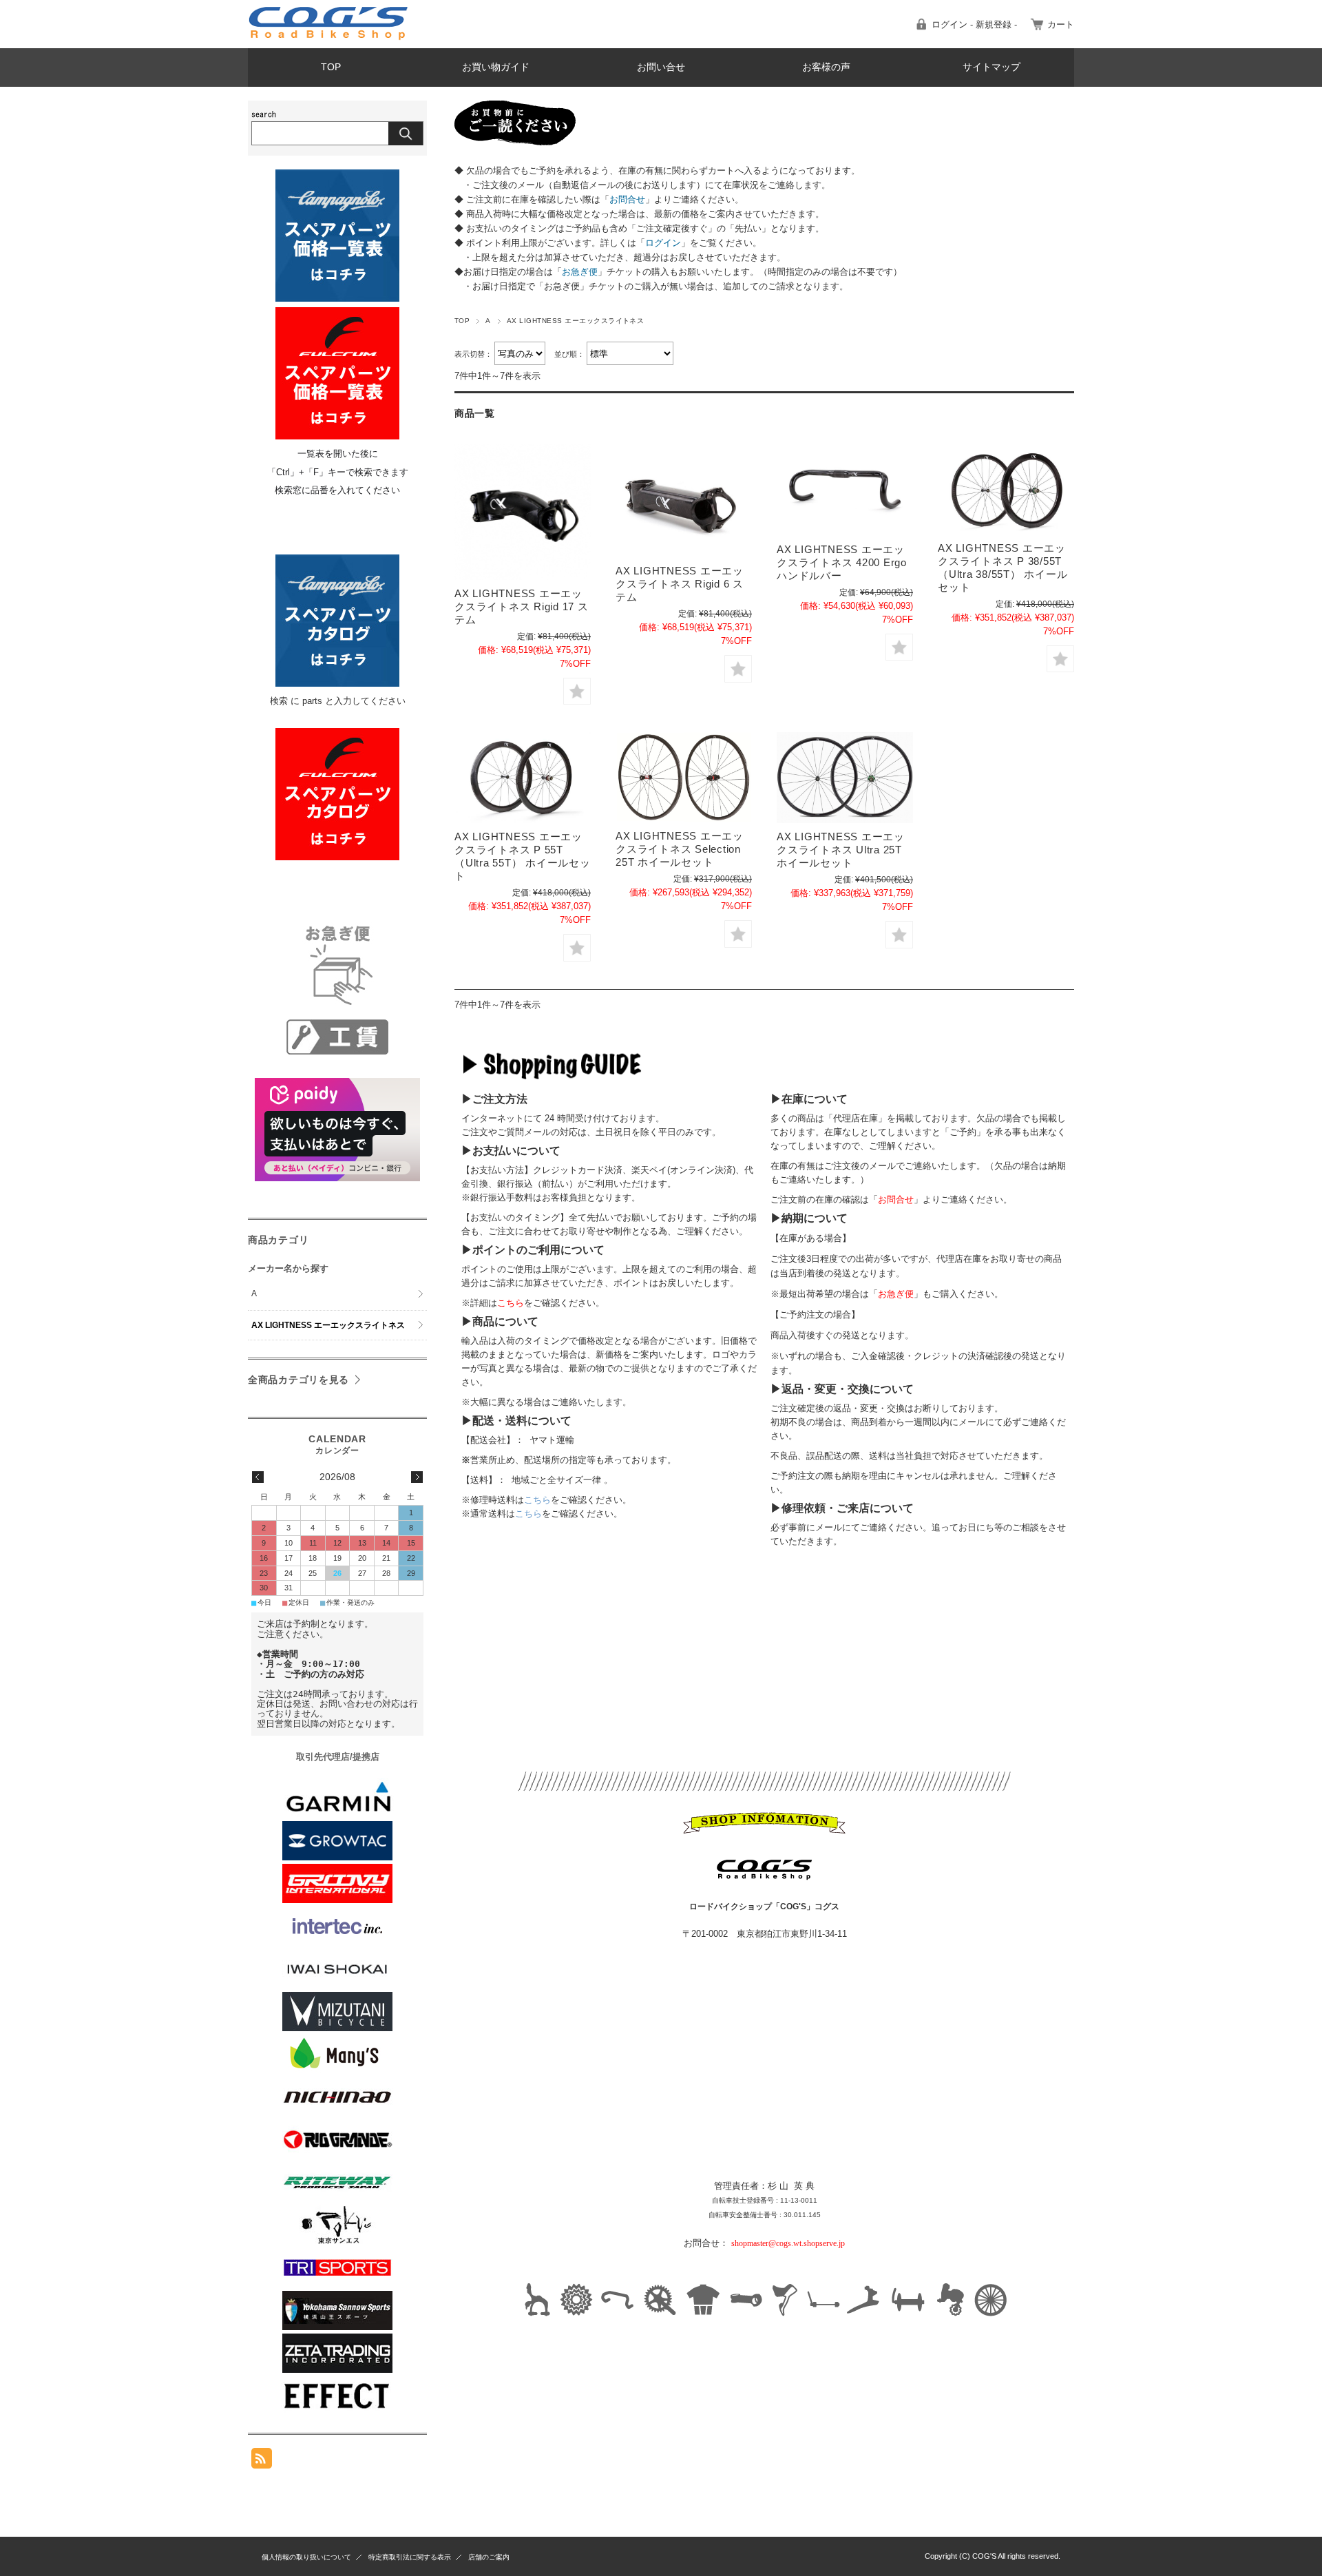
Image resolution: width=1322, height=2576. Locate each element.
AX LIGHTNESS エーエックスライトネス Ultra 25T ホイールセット (841, 850)
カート (1061, 24)
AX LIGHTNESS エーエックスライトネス (328, 1325)
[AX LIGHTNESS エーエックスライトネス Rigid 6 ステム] (684, 500)
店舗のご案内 (489, 2557)
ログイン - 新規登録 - (974, 24)
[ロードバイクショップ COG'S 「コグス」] (329, 38)
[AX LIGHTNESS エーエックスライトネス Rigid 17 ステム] (523, 512)
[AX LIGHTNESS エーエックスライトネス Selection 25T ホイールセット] (684, 777)
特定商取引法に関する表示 (410, 2557)
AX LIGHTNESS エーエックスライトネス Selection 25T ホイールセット (680, 849)
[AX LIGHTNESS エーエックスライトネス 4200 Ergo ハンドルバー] (845, 490)
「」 (627, 199)
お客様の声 (826, 67)
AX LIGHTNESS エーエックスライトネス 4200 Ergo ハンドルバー (842, 562)
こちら (537, 1500)
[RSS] (262, 2461)
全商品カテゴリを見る (298, 1380)
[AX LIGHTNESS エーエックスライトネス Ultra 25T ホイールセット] (845, 778)
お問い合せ (661, 67)
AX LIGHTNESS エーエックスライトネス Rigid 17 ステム (522, 606)
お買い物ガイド (496, 67)
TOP (331, 67)
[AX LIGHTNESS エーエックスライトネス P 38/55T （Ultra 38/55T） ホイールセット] (1006, 489)
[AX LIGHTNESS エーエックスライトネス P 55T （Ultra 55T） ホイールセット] (523, 778)
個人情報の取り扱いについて (306, 2557)
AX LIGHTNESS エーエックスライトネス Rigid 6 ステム (680, 584)
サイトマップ (992, 67)
